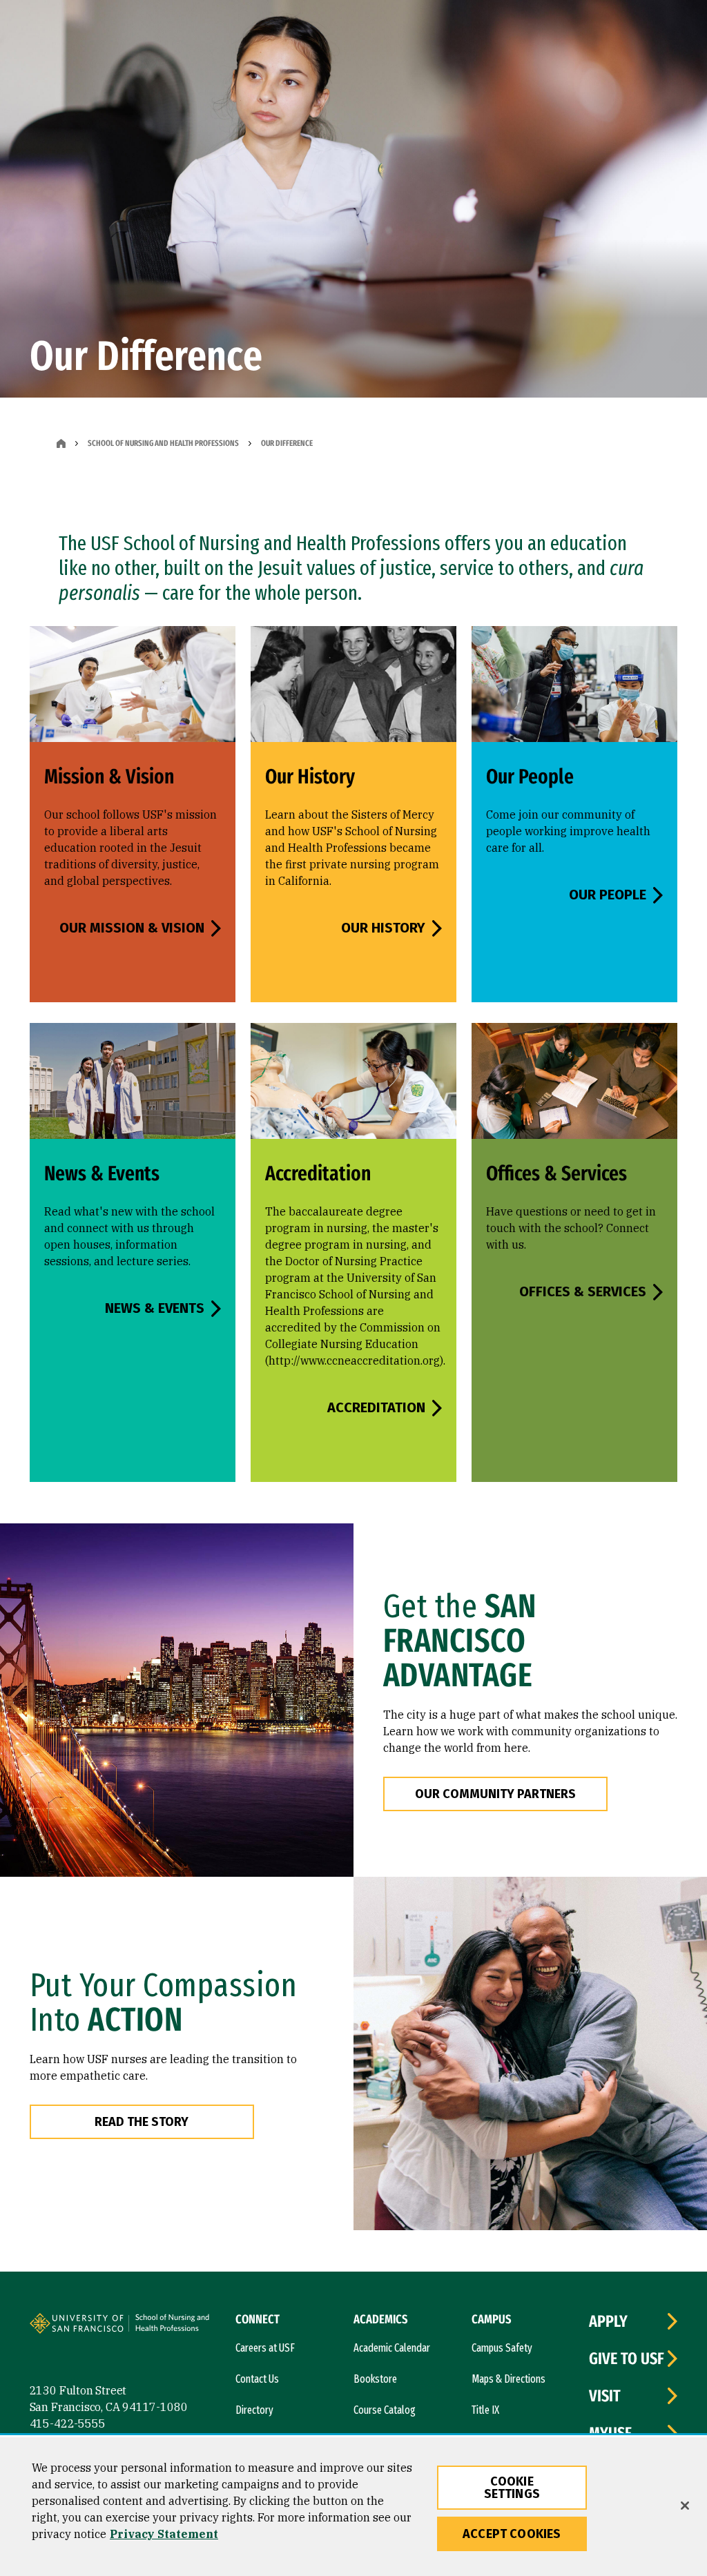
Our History (383, 928)
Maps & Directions (509, 2379)
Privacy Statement (164, 2534)
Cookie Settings (512, 2488)
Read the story (142, 2122)
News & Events (155, 1308)
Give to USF (627, 2359)
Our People (608, 895)
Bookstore (375, 2379)
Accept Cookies (512, 2534)
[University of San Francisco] (113, 2325)
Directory (254, 2410)
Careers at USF (265, 2348)
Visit (605, 2396)
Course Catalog (385, 2410)
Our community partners (495, 1794)
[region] (353, 2507)
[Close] (685, 2506)
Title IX (485, 2410)
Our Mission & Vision (132, 928)
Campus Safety (502, 2348)
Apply (608, 2321)
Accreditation (376, 1407)
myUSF (610, 2433)
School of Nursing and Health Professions (163, 443)
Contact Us (257, 2379)
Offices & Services (583, 1291)
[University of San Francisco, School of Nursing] (180, 2329)
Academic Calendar (392, 2348)
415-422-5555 (68, 2423)
